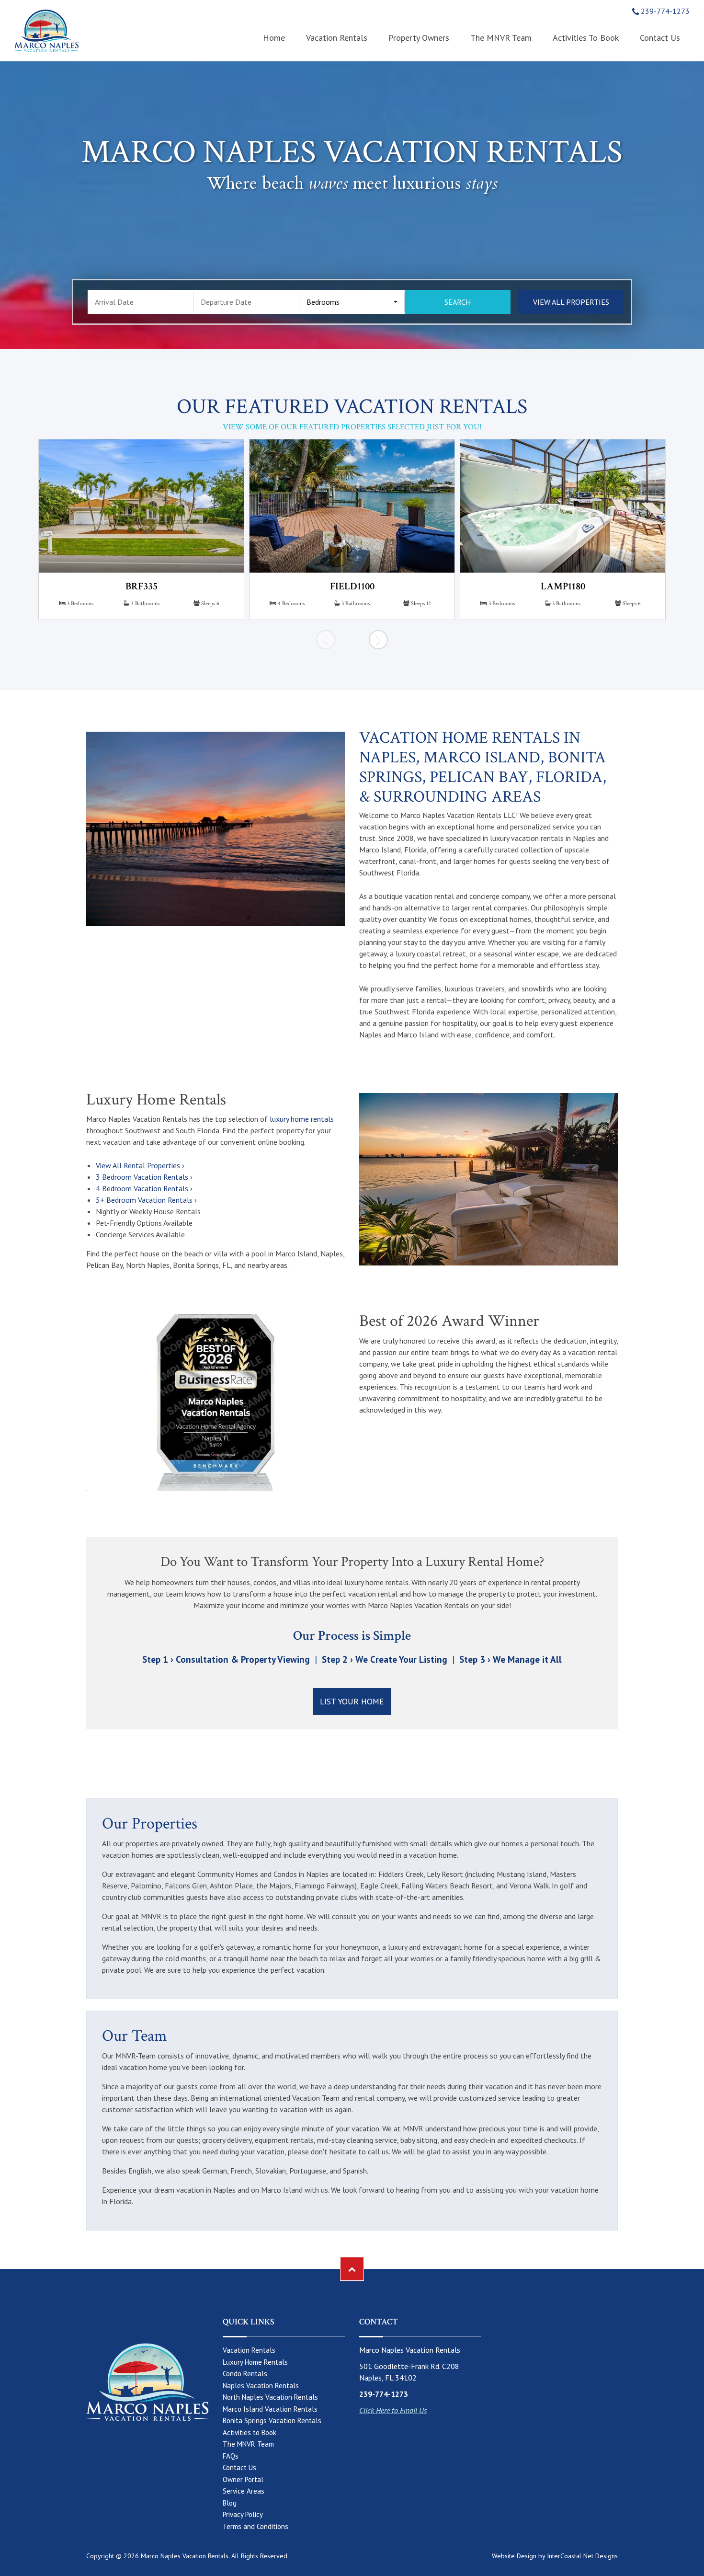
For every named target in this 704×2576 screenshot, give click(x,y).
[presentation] (326, 640)
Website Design (514, 2556)
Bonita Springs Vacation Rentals (272, 2421)
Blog (230, 2503)
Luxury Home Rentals (255, 2362)
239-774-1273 (664, 11)
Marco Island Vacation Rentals (270, 2409)
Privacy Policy (243, 2514)
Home (274, 38)
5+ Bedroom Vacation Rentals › (146, 1200)
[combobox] (352, 302)
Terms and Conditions (255, 2526)
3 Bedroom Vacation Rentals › (144, 1177)
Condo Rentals (245, 2374)
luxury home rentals (302, 1119)
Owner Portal (243, 2479)
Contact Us (660, 38)
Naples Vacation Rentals (261, 2386)
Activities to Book (586, 38)
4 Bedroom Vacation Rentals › (144, 1188)
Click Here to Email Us (393, 2410)
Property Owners (419, 38)
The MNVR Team (501, 38)
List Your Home (352, 1701)
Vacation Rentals (337, 38)
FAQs (231, 2456)
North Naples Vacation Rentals (270, 2397)
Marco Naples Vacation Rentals (46, 31)
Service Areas (244, 2491)
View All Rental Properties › (140, 1165)
